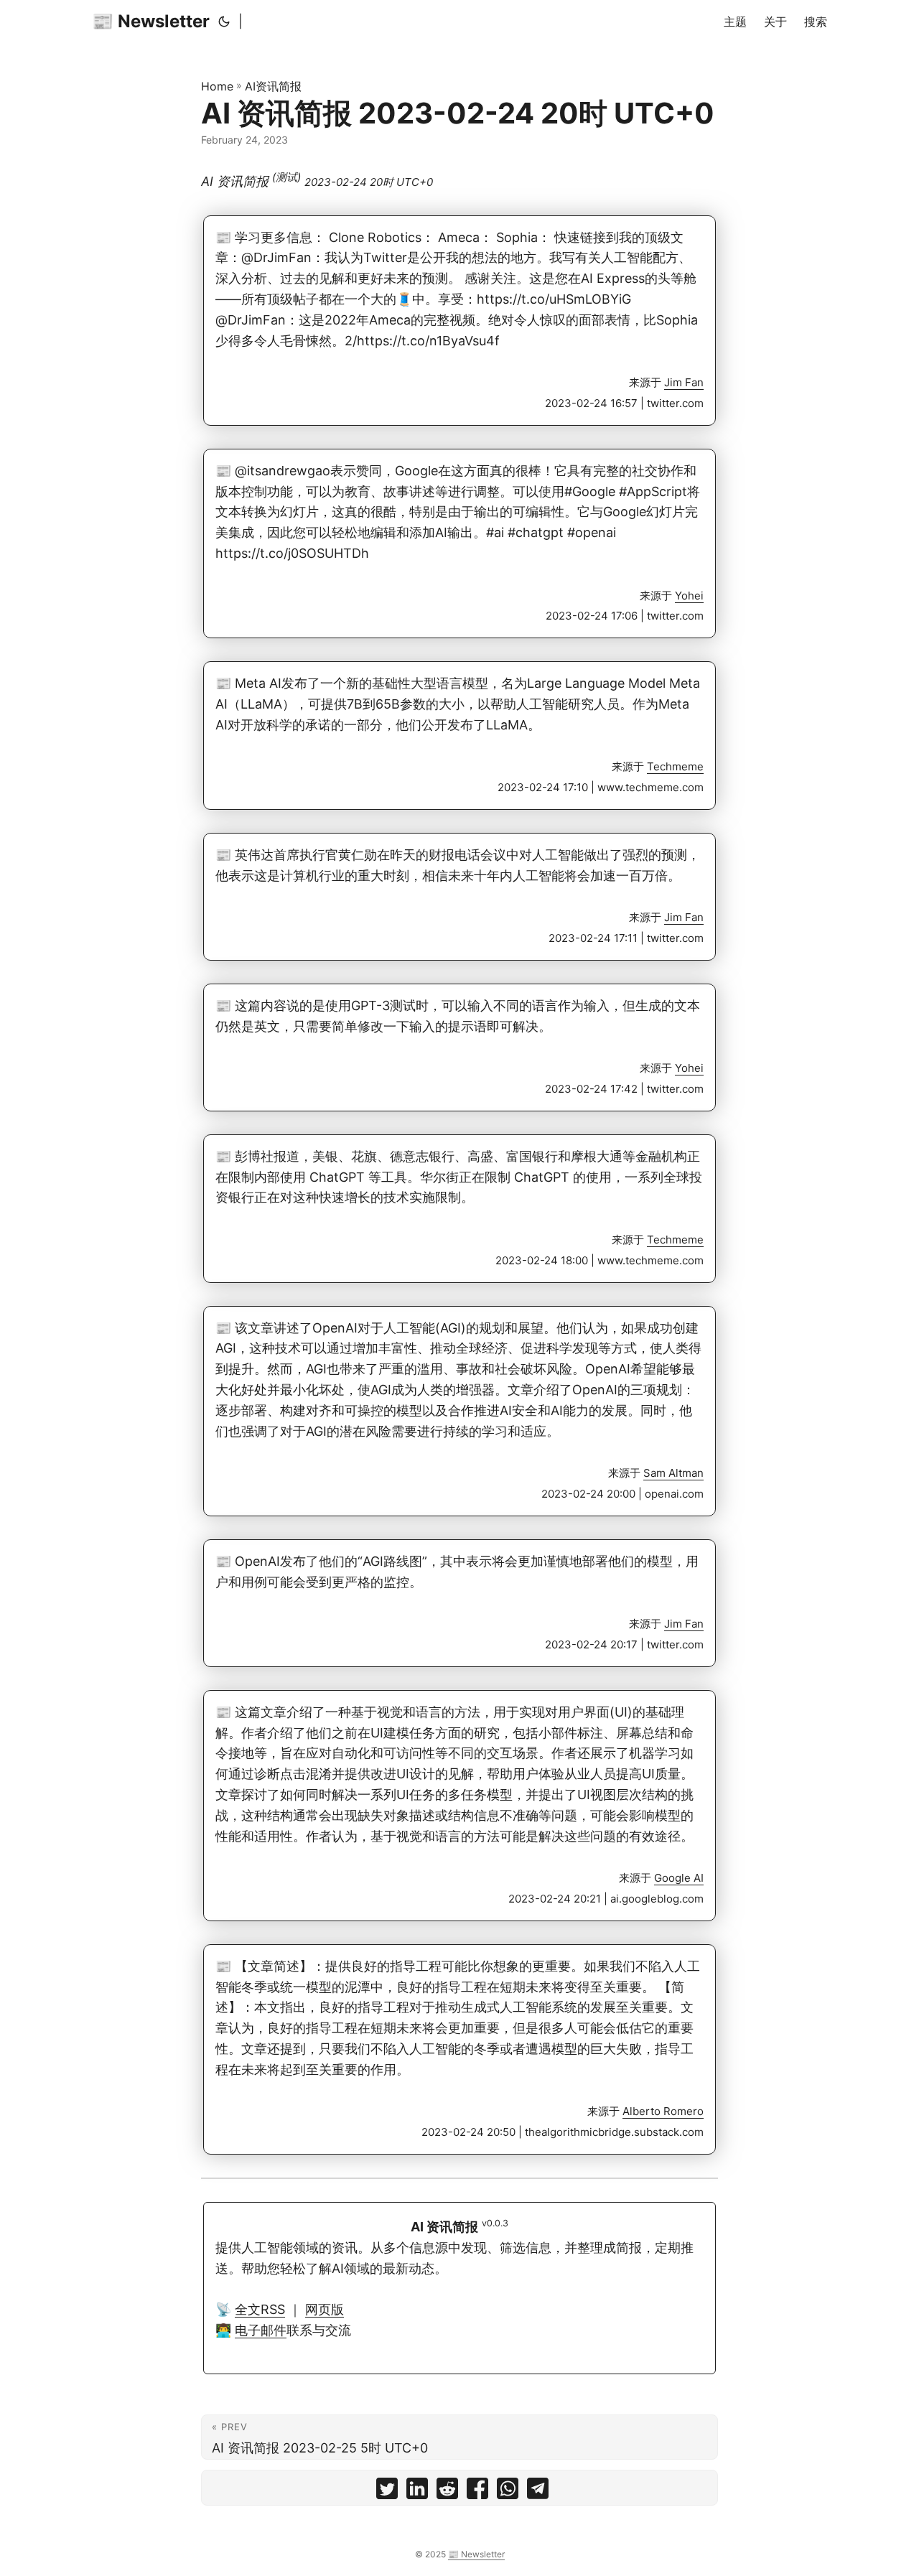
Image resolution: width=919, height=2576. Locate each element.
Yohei (689, 596)
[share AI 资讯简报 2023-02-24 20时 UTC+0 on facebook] (477, 2492)
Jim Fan (684, 382)
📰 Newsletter (151, 21)
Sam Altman (673, 1473)
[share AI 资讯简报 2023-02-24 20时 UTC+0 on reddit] (447, 2492)
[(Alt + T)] (224, 22)
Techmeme (675, 766)
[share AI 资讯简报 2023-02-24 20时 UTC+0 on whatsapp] (508, 2492)
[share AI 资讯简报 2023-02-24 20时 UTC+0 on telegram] (538, 2492)
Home (217, 86)
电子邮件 (261, 2330)
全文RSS (260, 2309)
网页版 (325, 2309)
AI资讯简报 (273, 86)
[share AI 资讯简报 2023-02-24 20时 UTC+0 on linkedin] (417, 2492)
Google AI (679, 1878)
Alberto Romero (663, 2111)
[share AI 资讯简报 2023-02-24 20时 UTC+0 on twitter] (387, 2492)
